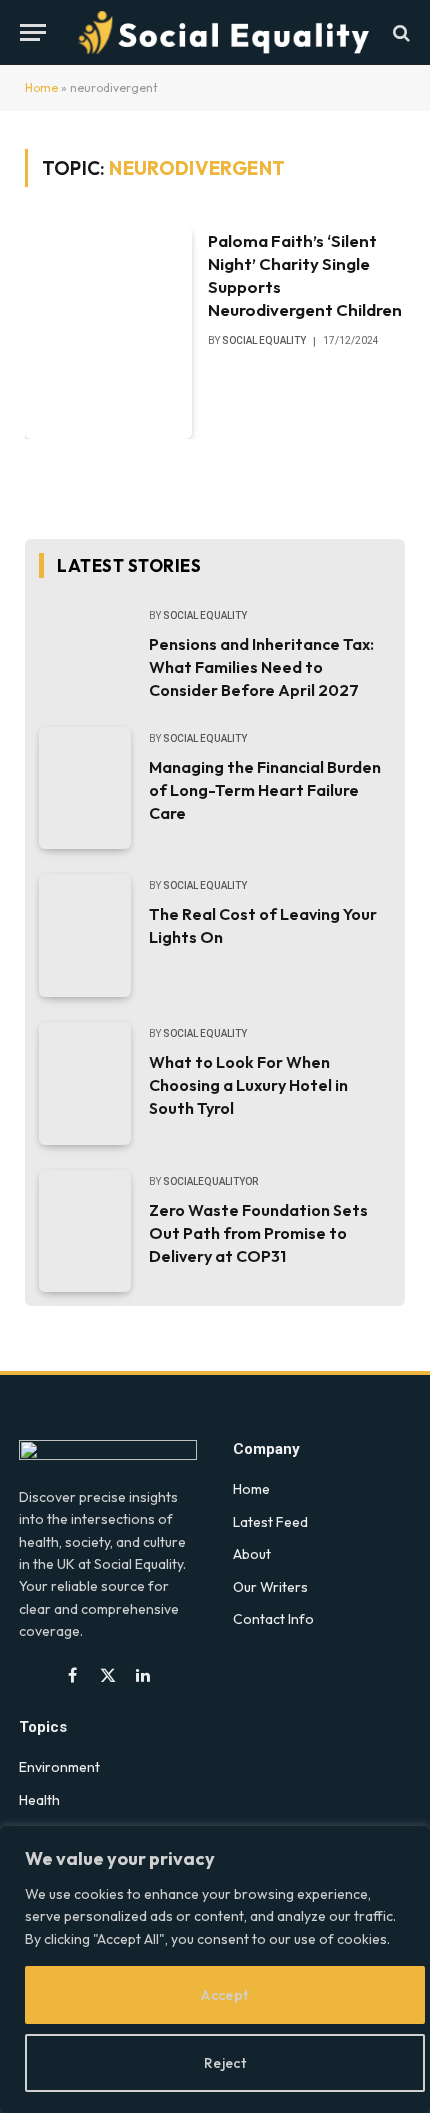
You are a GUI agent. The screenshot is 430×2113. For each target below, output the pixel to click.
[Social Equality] (225, 32)
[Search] (399, 32)
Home (41, 87)
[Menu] (33, 32)
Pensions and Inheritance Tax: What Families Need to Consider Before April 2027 (261, 667)
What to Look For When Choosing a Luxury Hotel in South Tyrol (248, 1085)
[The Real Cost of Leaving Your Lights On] (85, 935)
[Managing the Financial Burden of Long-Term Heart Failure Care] (85, 788)
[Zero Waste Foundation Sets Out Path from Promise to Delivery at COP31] (85, 1231)
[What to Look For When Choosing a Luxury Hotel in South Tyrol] (85, 1083)
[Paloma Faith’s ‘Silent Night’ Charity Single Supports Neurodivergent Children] (108, 332)
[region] (215, 1969)
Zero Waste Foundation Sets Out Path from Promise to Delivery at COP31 (258, 1233)
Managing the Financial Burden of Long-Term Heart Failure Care (265, 790)
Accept (225, 1995)
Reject (225, 2063)
